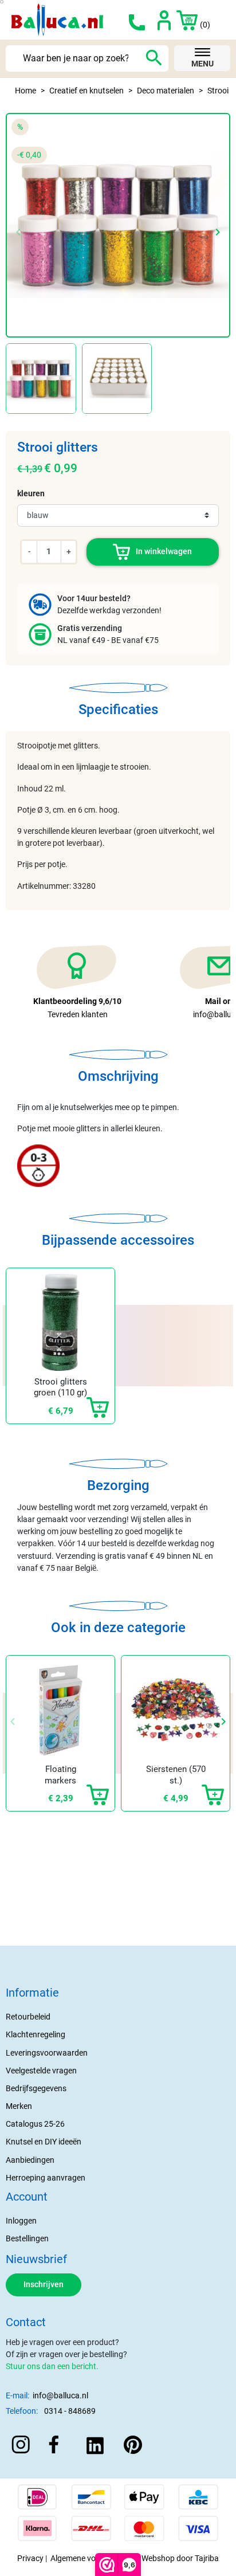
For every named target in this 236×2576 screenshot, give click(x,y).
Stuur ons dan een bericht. (52, 2366)
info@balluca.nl (60, 2395)
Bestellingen (27, 2238)
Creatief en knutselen (86, 91)
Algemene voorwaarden (93, 2558)
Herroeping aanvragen (46, 2178)
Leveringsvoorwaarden (47, 2053)
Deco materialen (166, 91)
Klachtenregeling (36, 2034)
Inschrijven (44, 2284)
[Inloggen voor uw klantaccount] (164, 19)
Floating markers (60, 1775)
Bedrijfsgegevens (36, 2088)
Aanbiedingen (30, 2160)
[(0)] (182, 19)
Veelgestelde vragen (41, 2071)
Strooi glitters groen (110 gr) (60, 1387)
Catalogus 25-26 (35, 2124)
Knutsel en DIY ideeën (44, 2142)
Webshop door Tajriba (180, 2558)
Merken (19, 2106)
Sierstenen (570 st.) (176, 1775)
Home (25, 91)
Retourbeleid (28, 2017)
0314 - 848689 (70, 2411)
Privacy (30, 2558)
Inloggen (21, 2221)
